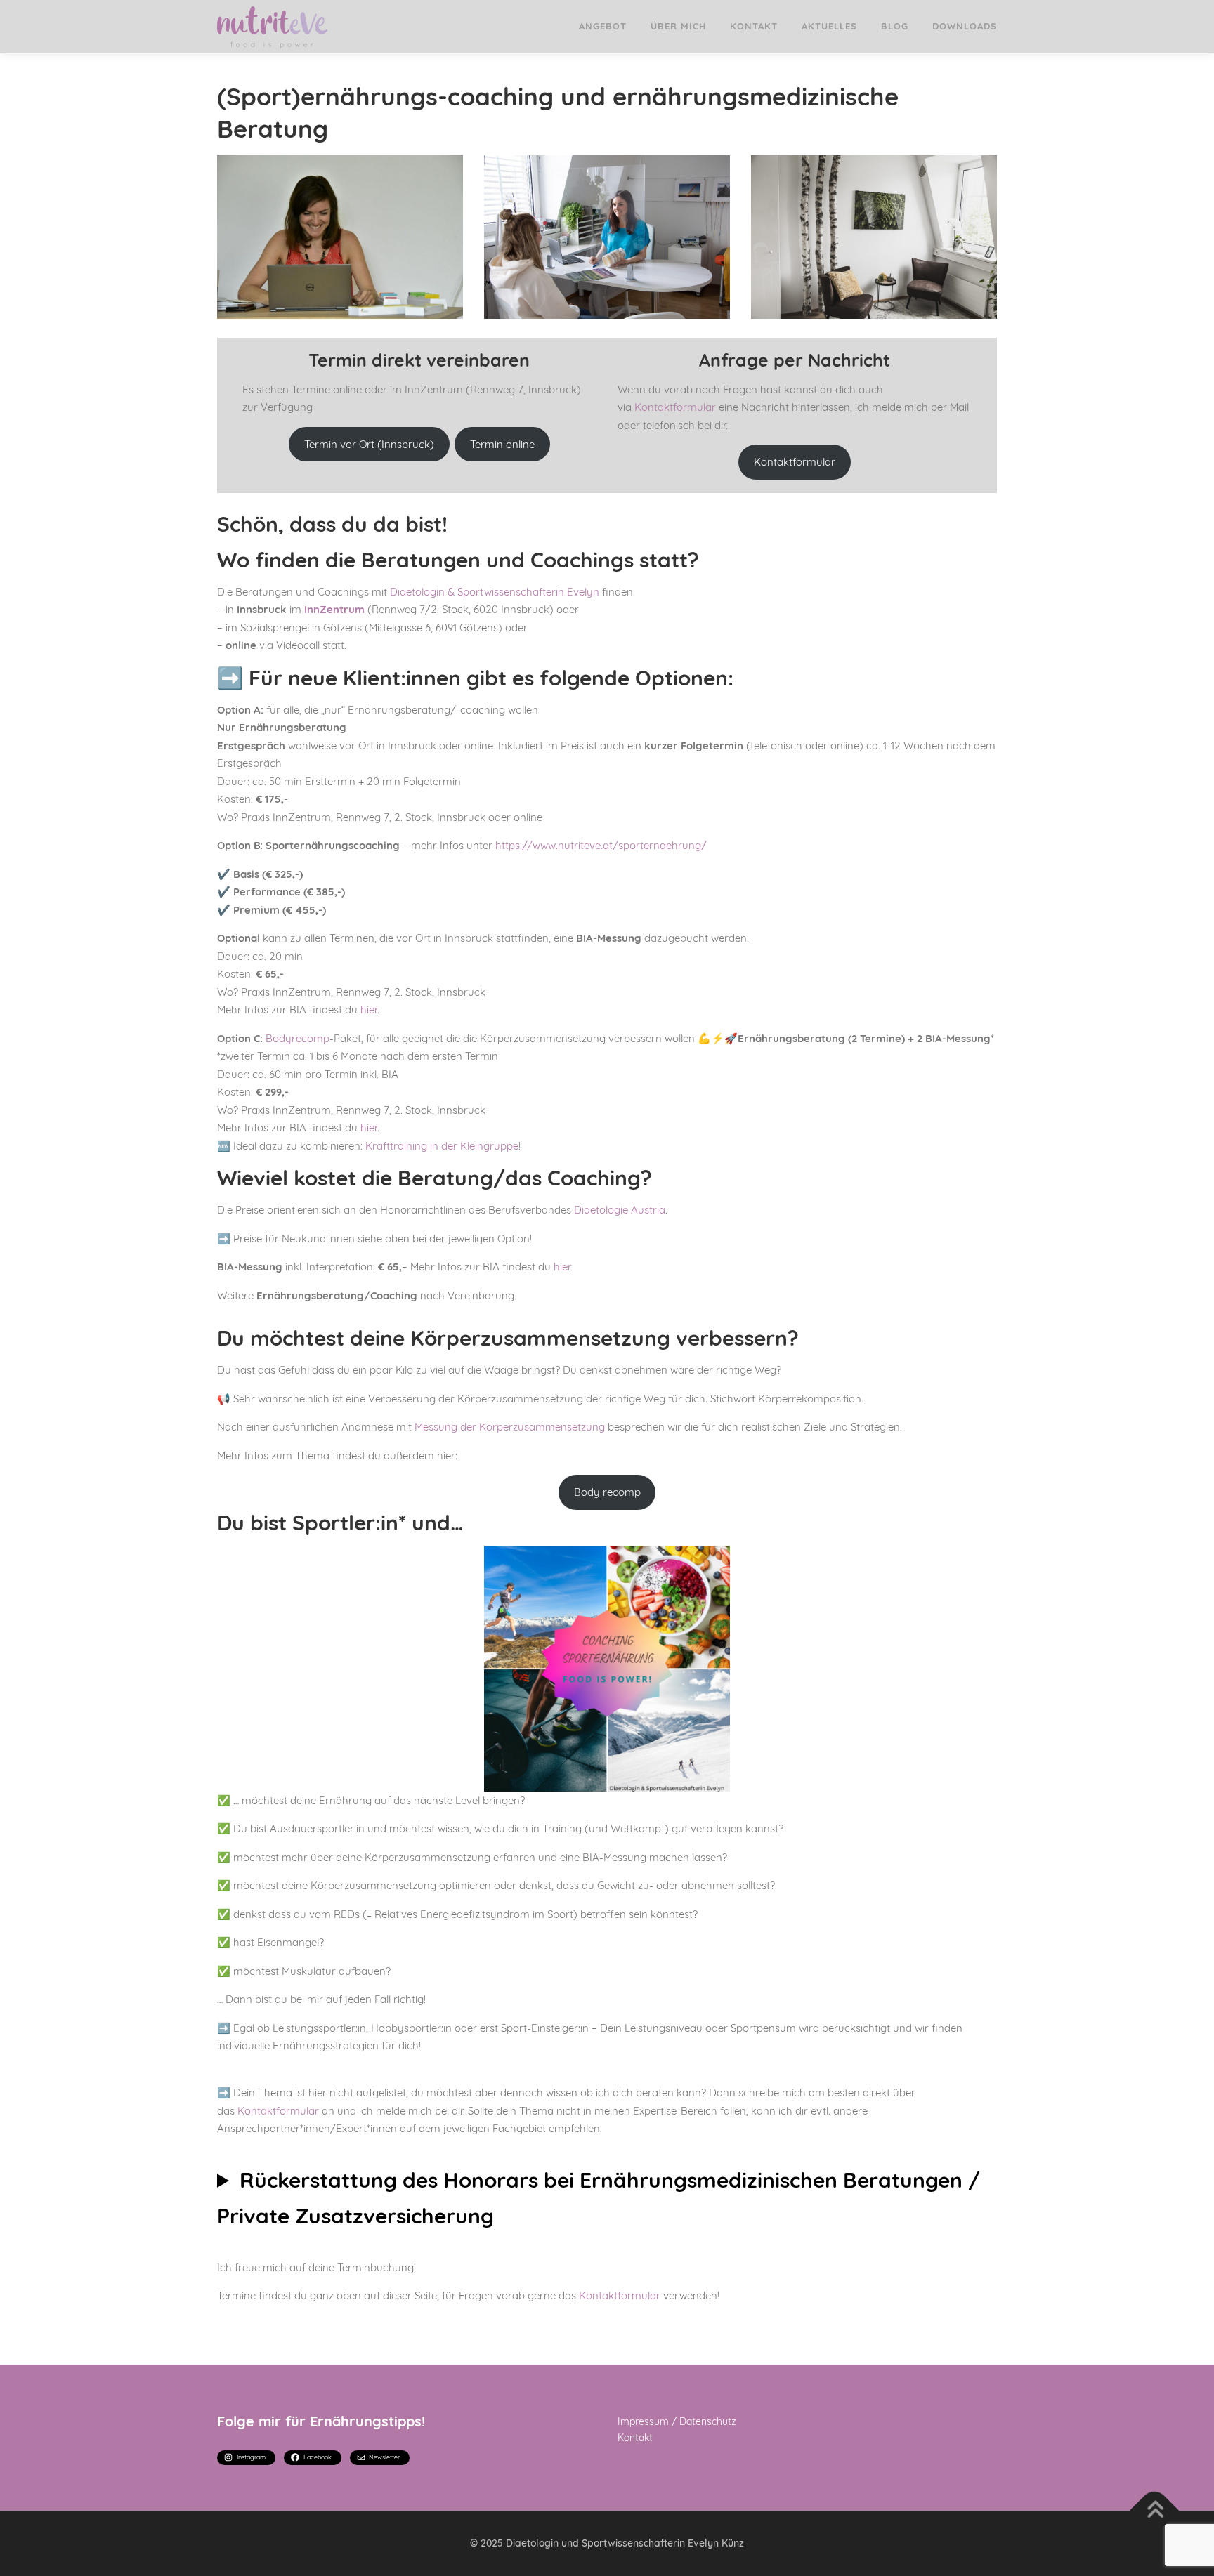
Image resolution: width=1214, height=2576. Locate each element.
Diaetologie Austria (620, 1210)
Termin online (502, 444)
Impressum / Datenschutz (677, 2421)
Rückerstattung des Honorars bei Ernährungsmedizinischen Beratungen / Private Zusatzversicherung (599, 2198)
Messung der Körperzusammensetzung (510, 1427)
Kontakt (754, 26)
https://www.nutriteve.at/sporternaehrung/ (601, 845)
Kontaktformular (675, 407)
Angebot (603, 26)
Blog (895, 26)
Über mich (678, 26)
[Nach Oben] (1155, 2510)
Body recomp (607, 1492)
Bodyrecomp (298, 1038)
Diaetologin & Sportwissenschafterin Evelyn (493, 592)
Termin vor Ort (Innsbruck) (369, 444)
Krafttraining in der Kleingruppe (442, 1146)
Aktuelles (829, 26)
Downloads (965, 26)
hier (369, 1010)
